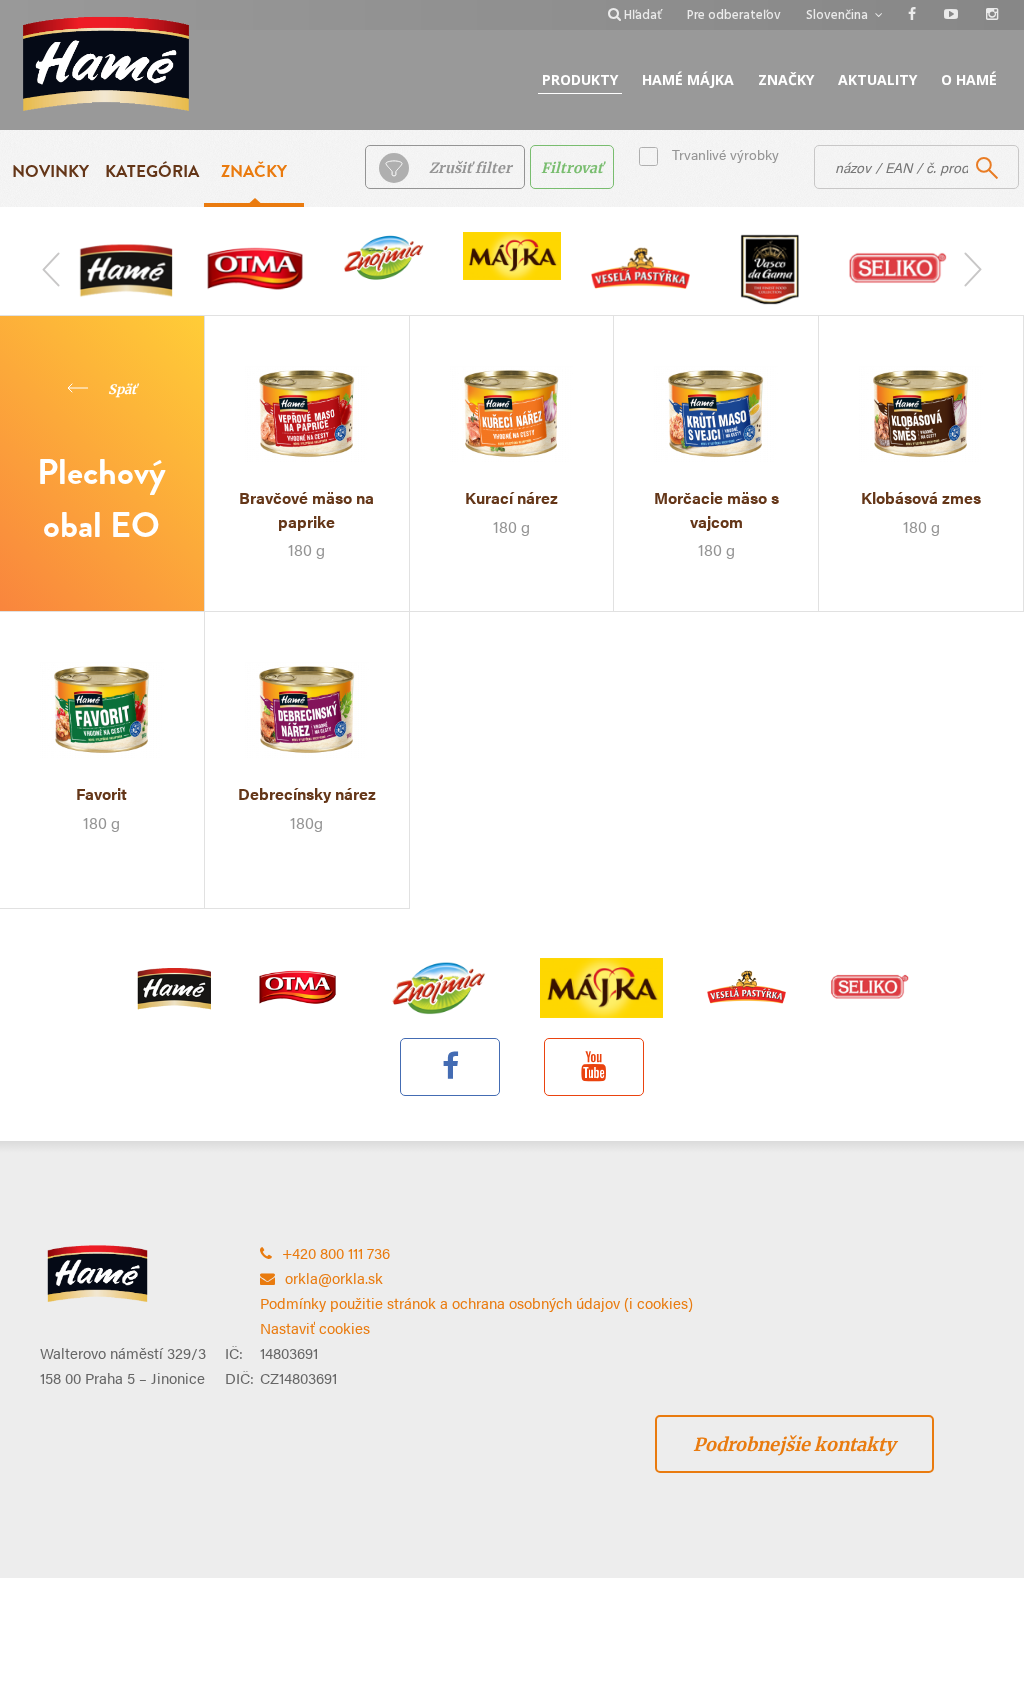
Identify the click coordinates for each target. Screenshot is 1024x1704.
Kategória (152, 171)
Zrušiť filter (470, 168)
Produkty (580, 79)
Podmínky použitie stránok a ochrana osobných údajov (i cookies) (476, 1302)
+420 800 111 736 (336, 1252)
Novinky (50, 171)
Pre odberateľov (734, 15)
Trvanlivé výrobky (725, 154)
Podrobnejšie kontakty (794, 1444)
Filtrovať (572, 168)
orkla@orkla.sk (334, 1277)
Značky (786, 79)
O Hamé (969, 79)
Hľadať (643, 15)
